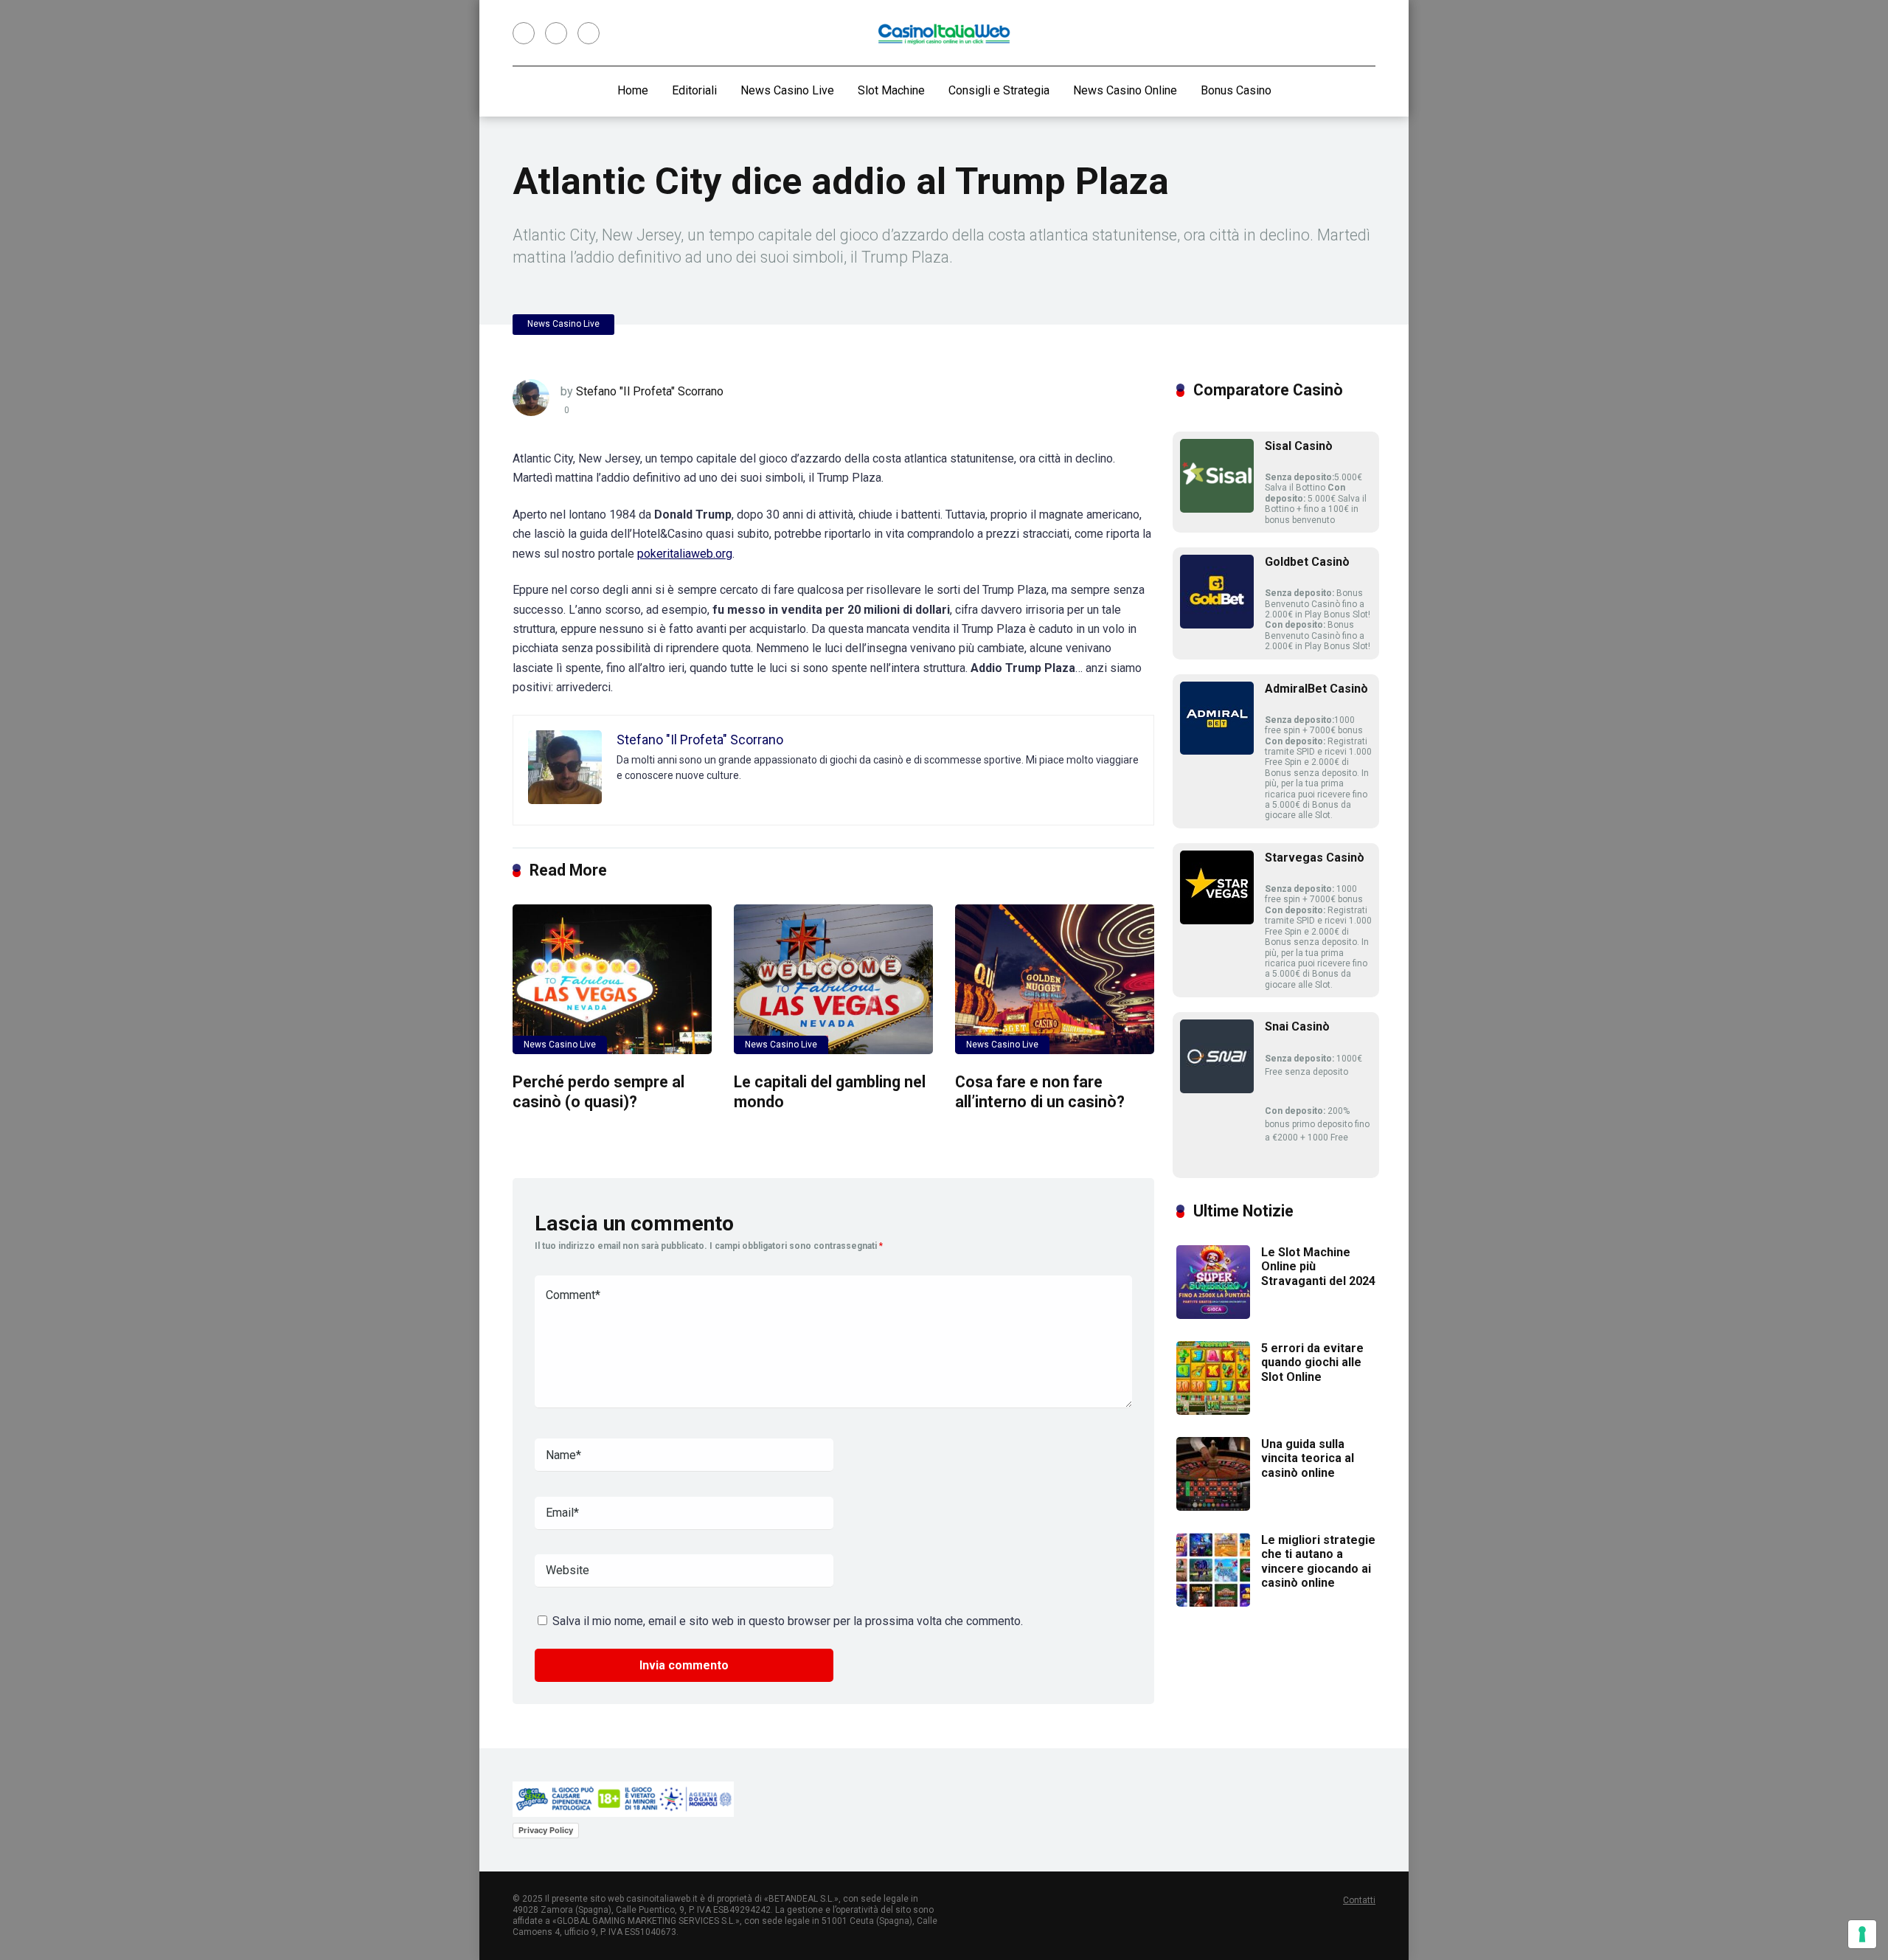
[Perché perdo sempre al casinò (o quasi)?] (612, 979)
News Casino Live (787, 90)
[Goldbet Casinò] (1217, 624)
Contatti (1359, 1900)
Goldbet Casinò (1307, 562)
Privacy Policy (546, 1830)
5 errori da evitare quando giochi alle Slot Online (1312, 1362)
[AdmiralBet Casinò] (1217, 751)
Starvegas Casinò (1315, 858)
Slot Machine (891, 90)
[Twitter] (556, 33)
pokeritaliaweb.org (685, 554)
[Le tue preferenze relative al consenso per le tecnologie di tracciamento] (1862, 1934)
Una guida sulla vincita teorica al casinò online (1308, 1458)
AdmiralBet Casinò (1316, 689)
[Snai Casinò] (1217, 1089)
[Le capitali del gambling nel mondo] (833, 979)
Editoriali (694, 90)
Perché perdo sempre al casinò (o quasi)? (598, 1092)
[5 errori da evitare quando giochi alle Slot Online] (1213, 1411)
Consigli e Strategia (999, 90)
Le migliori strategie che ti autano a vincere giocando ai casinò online (1318, 1561)
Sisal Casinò (1299, 446)
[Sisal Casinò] (1217, 509)
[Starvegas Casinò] (1217, 920)
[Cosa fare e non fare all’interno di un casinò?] (1055, 979)
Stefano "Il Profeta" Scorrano (650, 391)
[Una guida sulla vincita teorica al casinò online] (1213, 1507)
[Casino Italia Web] (944, 33)
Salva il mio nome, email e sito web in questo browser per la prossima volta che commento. (788, 1621)
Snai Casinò (1297, 1026)
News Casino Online (1125, 90)
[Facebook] (524, 33)
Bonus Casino (1236, 90)
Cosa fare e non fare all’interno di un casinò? (1040, 1092)
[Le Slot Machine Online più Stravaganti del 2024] (1213, 1315)
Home (633, 90)
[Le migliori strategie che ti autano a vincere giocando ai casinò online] (1213, 1603)
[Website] (589, 33)
